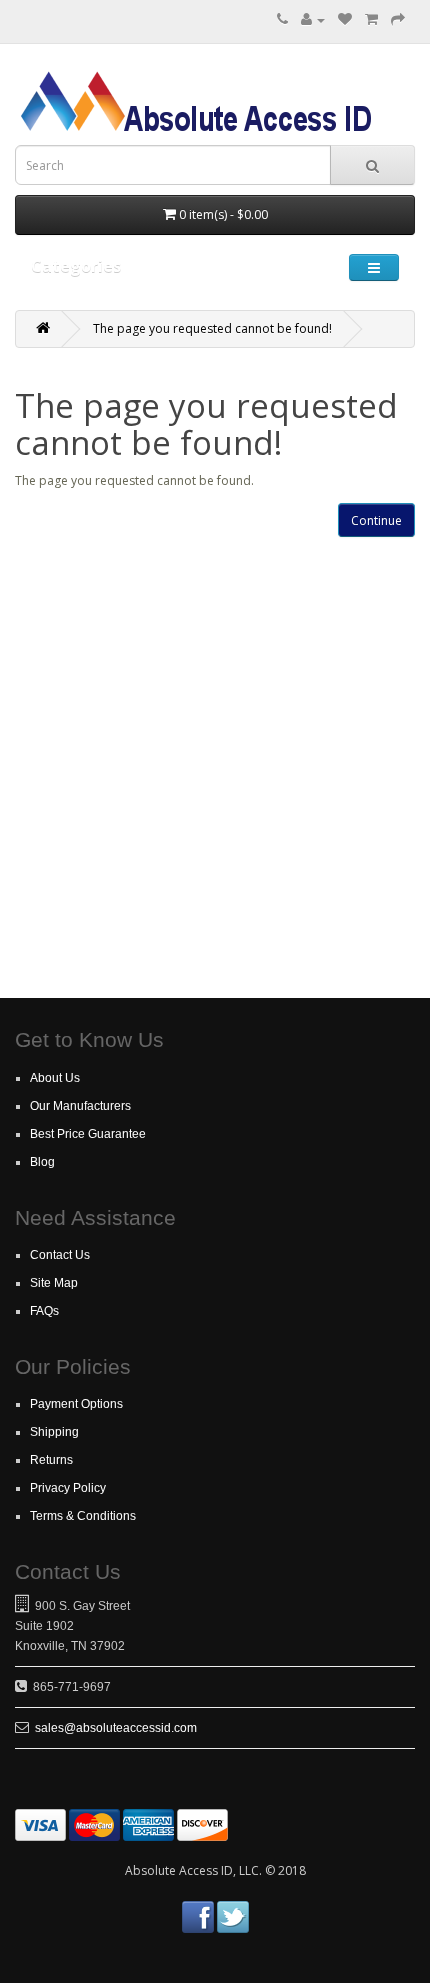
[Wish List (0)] (345, 19)
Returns (51, 1460)
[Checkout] (398, 19)
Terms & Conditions (83, 1516)
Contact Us (60, 1255)
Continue (376, 520)
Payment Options (76, 1404)
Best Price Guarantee (88, 1134)
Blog (42, 1162)
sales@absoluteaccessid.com (116, 1728)
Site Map (54, 1283)
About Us (55, 1078)
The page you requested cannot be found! (212, 328)
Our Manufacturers (80, 1106)
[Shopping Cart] (371, 19)
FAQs (44, 1311)
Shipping (54, 1432)
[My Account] (313, 19)
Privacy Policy (68, 1488)
